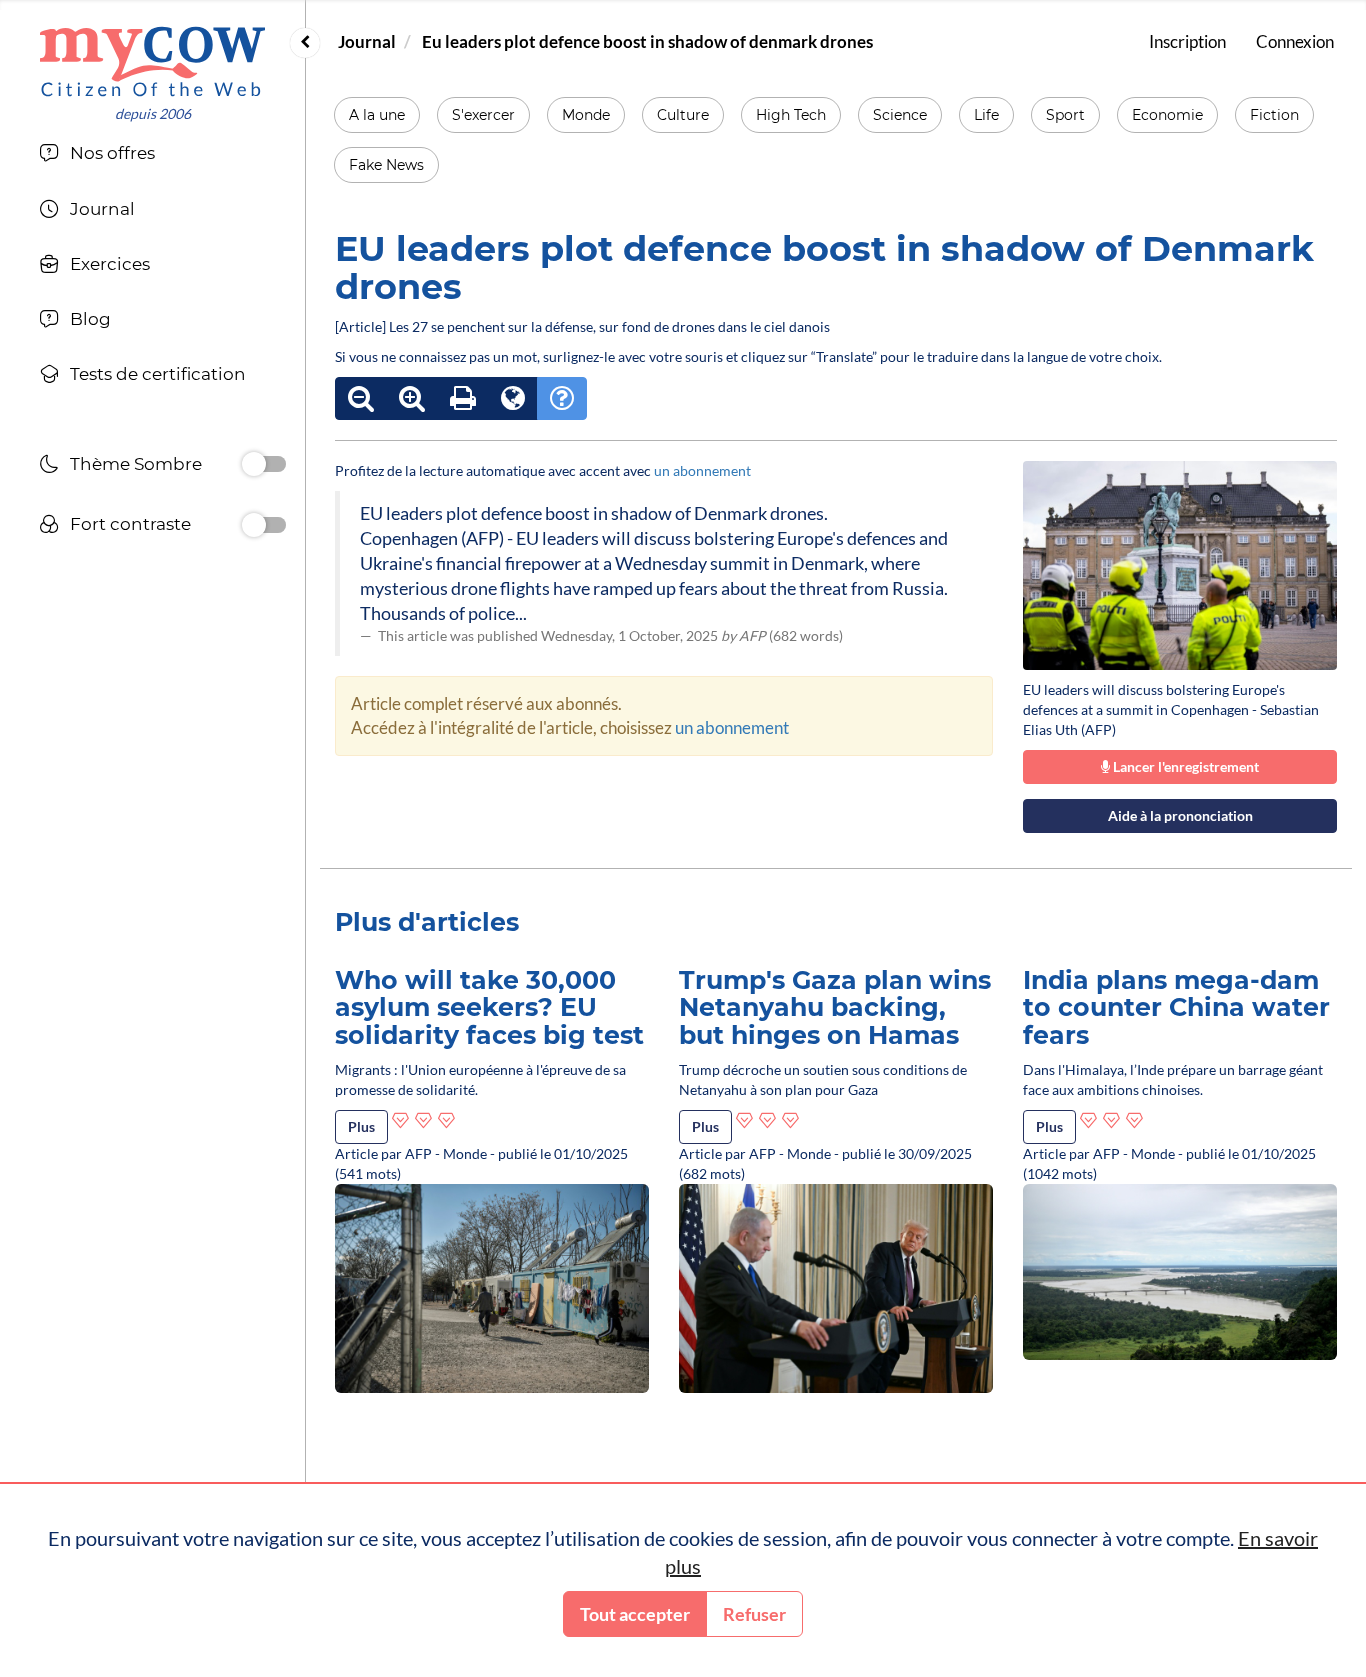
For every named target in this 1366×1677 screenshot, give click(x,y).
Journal (367, 41)
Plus (361, 1126)
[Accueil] (152, 61)
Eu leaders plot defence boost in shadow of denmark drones (647, 41)
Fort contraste (130, 524)
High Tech (791, 115)
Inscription (1187, 41)
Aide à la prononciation (1180, 815)
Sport (1065, 115)
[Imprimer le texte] (463, 398)
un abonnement (702, 470)
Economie (1167, 115)
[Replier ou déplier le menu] (305, 43)
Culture (683, 115)
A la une (377, 115)
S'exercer (483, 115)
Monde (586, 115)
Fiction (1274, 115)
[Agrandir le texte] (412, 398)
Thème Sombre (136, 464)
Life (986, 115)
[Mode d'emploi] (562, 398)
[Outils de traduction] (513, 398)
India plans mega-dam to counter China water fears (1176, 1007)
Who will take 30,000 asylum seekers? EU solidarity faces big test (489, 1007)
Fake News (386, 165)
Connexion (1295, 41)
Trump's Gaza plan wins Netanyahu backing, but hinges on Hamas (835, 1007)
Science (900, 115)
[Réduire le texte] (361, 398)
